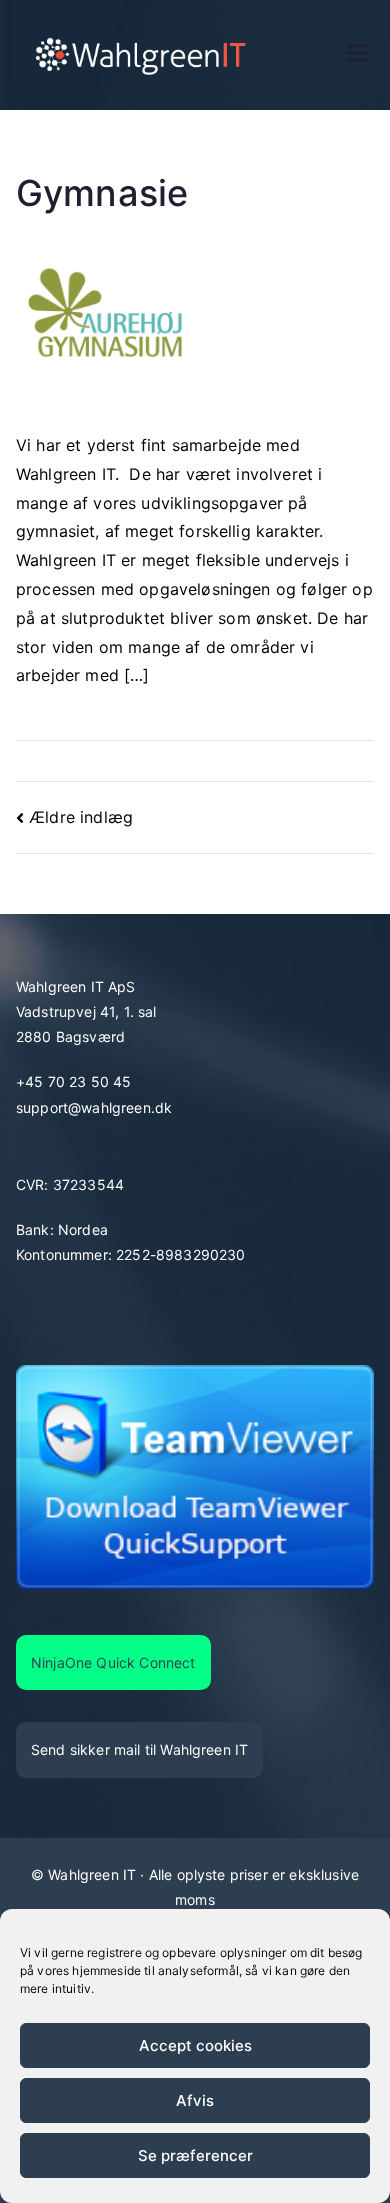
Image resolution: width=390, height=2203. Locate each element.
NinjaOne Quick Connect (113, 1662)
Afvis (195, 2100)
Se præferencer (195, 2155)
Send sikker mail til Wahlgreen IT (139, 1749)
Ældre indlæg (81, 817)
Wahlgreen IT (92, 1874)
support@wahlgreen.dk (94, 1107)
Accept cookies (195, 2045)
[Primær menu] (358, 55)
